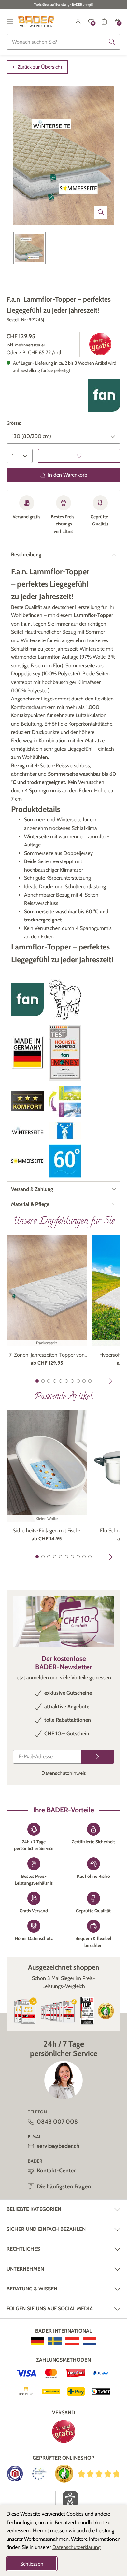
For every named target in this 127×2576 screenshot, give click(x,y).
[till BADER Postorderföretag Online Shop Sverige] (55, 2341)
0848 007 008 (57, 2122)
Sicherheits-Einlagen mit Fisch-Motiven (47, 1531)
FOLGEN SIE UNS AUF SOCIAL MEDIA (50, 2309)
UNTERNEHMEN (25, 2269)
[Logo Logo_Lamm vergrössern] (65, 1000)
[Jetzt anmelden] (98, 1757)
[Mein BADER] (78, 22)
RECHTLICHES (23, 2249)
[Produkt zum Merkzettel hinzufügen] (79, 456)
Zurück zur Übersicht (40, 67)
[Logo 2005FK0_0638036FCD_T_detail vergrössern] (65, 1131)
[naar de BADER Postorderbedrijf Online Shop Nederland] (89, 2341)
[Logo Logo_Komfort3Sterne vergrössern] (27, 1101)
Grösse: (14, 423)
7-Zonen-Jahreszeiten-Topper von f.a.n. (47, 1355)
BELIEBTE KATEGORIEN (34, 2209)
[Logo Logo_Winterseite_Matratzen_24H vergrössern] (27, 1131)
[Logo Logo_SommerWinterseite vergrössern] (65, 1101)
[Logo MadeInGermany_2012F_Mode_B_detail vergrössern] (27, 1053)
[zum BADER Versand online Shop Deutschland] (38, 2341)
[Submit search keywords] (112, 42)
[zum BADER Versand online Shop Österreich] (72, 2341)
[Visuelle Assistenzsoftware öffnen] (67, 2499)
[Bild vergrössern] (101, 212)
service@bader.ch (58, 2146)
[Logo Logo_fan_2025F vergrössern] (104, 395)
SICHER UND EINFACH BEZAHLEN (46, 2229)
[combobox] (63, 42)
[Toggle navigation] (10, 22)
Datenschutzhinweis (64, 1773)
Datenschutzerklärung (77, 2547)
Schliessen (32, 2564)
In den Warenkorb (68, 475)
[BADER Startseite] (36, 22)
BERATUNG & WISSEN (32, 2289)
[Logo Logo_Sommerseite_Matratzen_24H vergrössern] (27, 1161)
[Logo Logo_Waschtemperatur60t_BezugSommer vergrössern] (65, 1161)
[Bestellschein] (104, 22)
